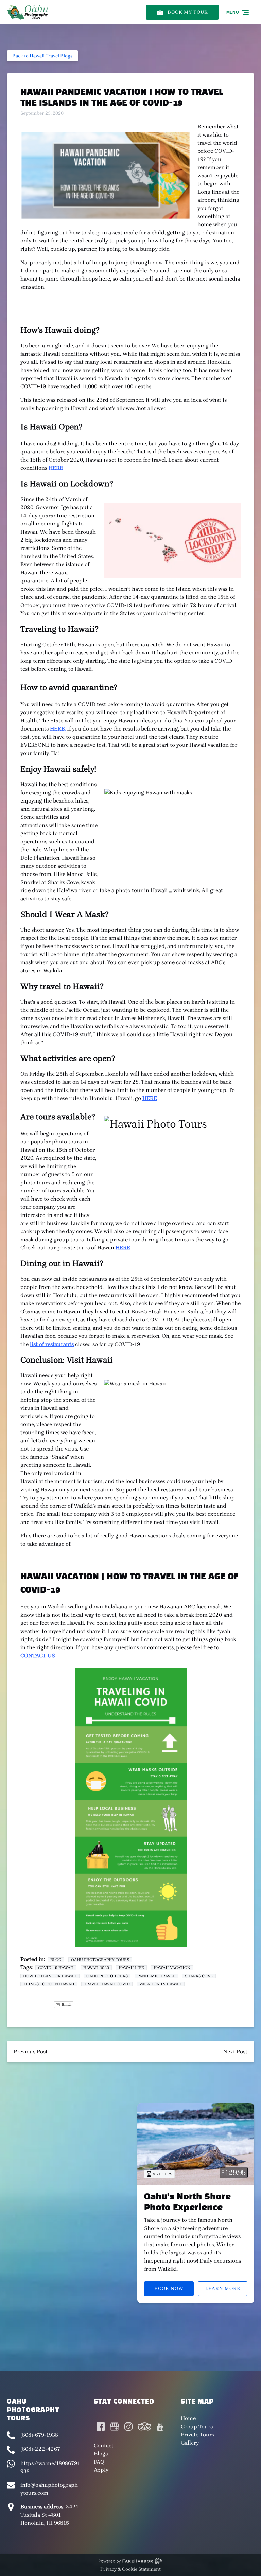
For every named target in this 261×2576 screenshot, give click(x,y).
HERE (56, 468)
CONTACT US (38, 1655)
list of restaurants (52, 1344)
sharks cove (199, 1976)
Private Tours (197, 2435)
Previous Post (31, 2051)
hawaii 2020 (96, 1968)
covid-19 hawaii (56, 1968)
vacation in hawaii (161, 1984)
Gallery (190, 2443)
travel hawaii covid (107, 1984)
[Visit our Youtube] (160, 2427)
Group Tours (197, 2426)
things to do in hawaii (49, 1984)
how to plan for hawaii (50, 1976)
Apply (101, 2470)
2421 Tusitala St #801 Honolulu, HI (49, 2515)
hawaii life (131, 1968)
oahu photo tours (107, 1976)
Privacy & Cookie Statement (130, 2569)
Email (66, 2005)
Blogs (101, 2454)
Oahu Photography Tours (100, 1960)
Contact (104, 2445)
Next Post (235, 2051)
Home (188, 2418)
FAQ (99, 2462)
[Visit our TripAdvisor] (145, 2427)
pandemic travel (156, 1976)
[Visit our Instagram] (128, 2427)
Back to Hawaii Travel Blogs (42, 56)
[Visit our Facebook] (101, 2427)
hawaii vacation (172, 1968)
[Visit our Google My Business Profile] (115, 2427)
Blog (56, 1960)
